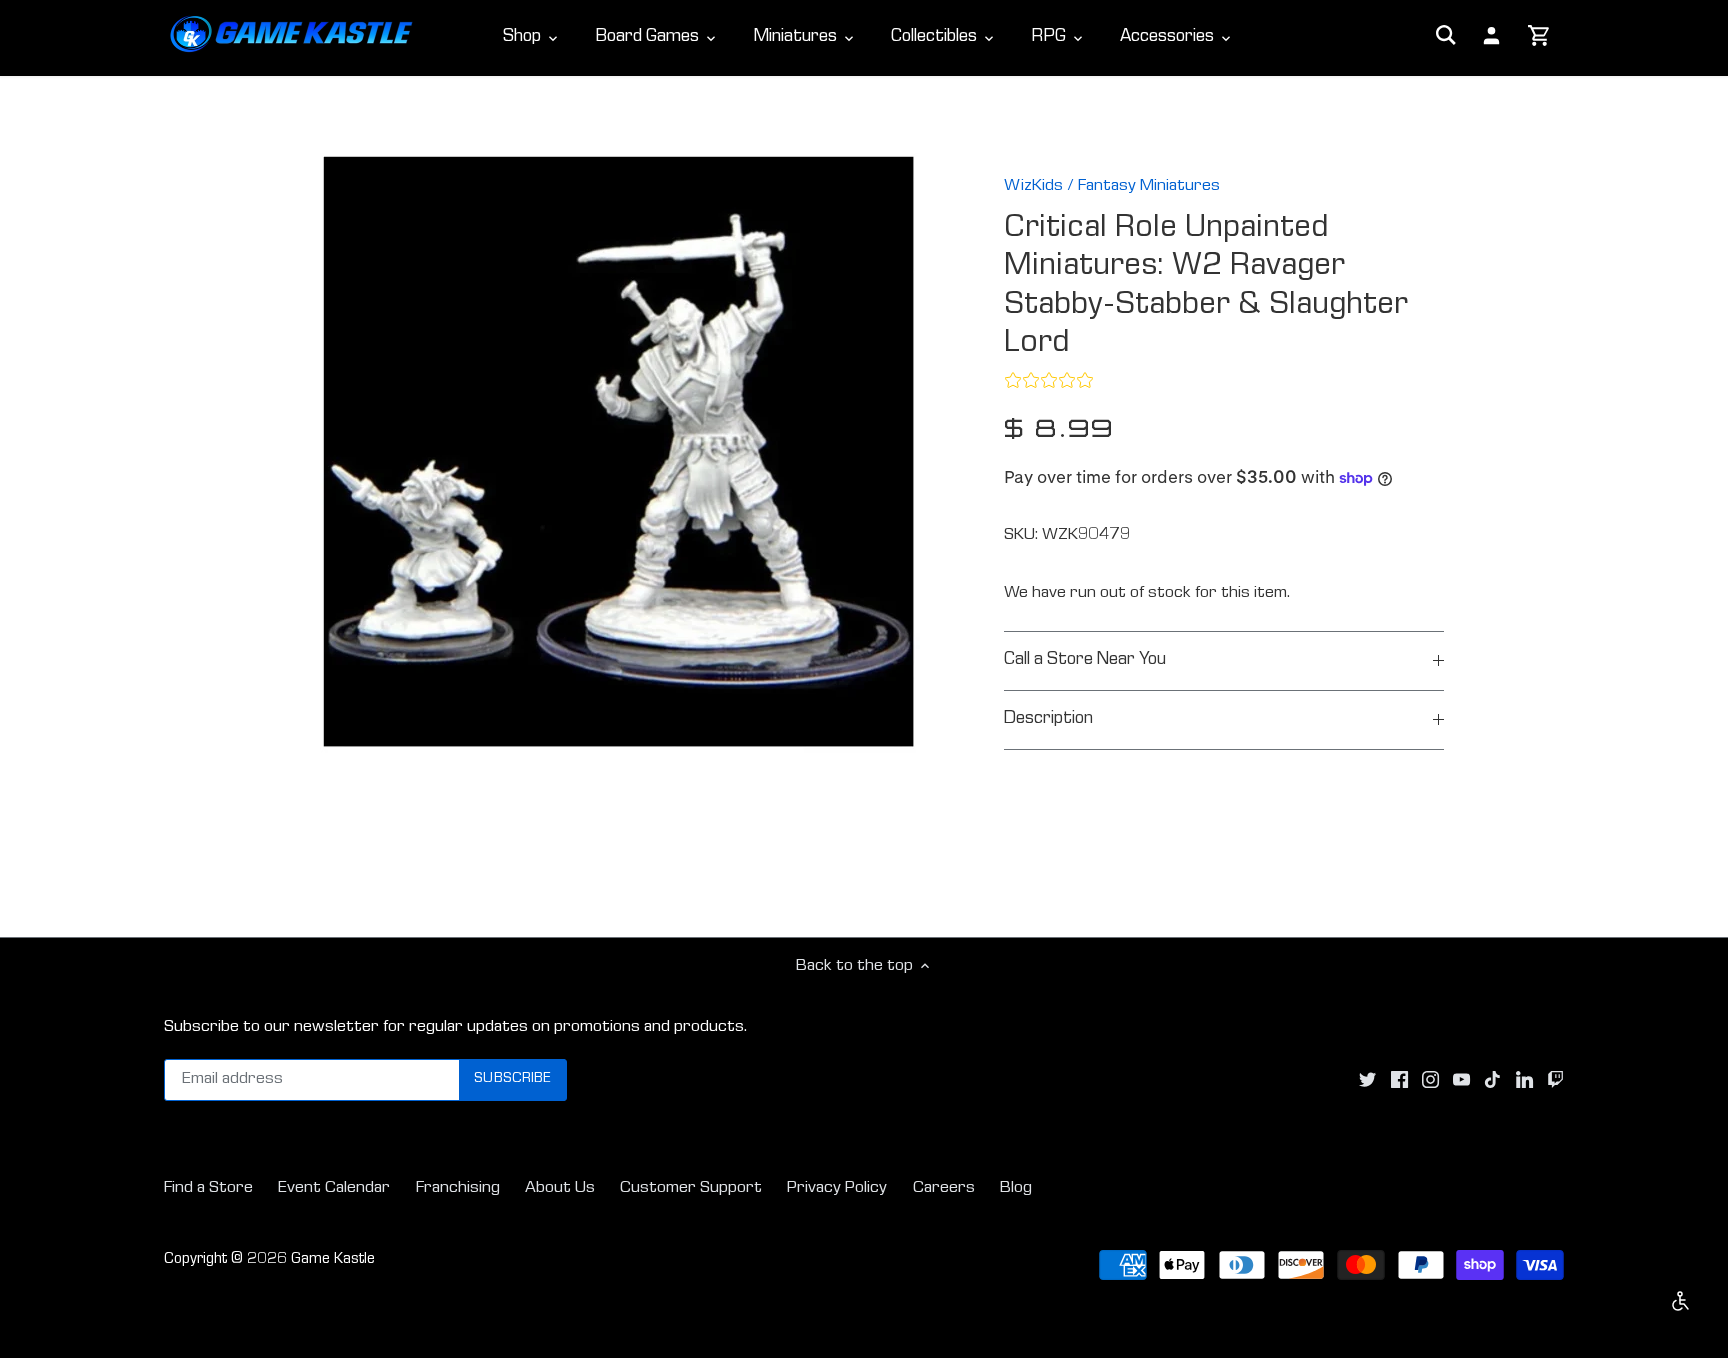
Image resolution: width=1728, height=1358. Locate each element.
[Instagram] (1430, 1080)
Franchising (458, 1188)
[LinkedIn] (1524, 1080)
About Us (560, 1188)
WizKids (1033, 186)
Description (1048, 719)
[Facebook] (1399, 1080)
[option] (620, 453)
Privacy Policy (837, 1188)
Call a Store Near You (1085, 660)
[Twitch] (1555, 1080)
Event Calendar (334, 1188)
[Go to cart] (1539, 37)
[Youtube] (1461, 1080)
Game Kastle (333, 1260)
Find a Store (208, 1188)
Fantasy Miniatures (1149, 186)
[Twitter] (1367, 1080)
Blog (1016, 1188)
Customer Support (691, 1188)
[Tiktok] (1492, 1080)
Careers (944, 1188)
